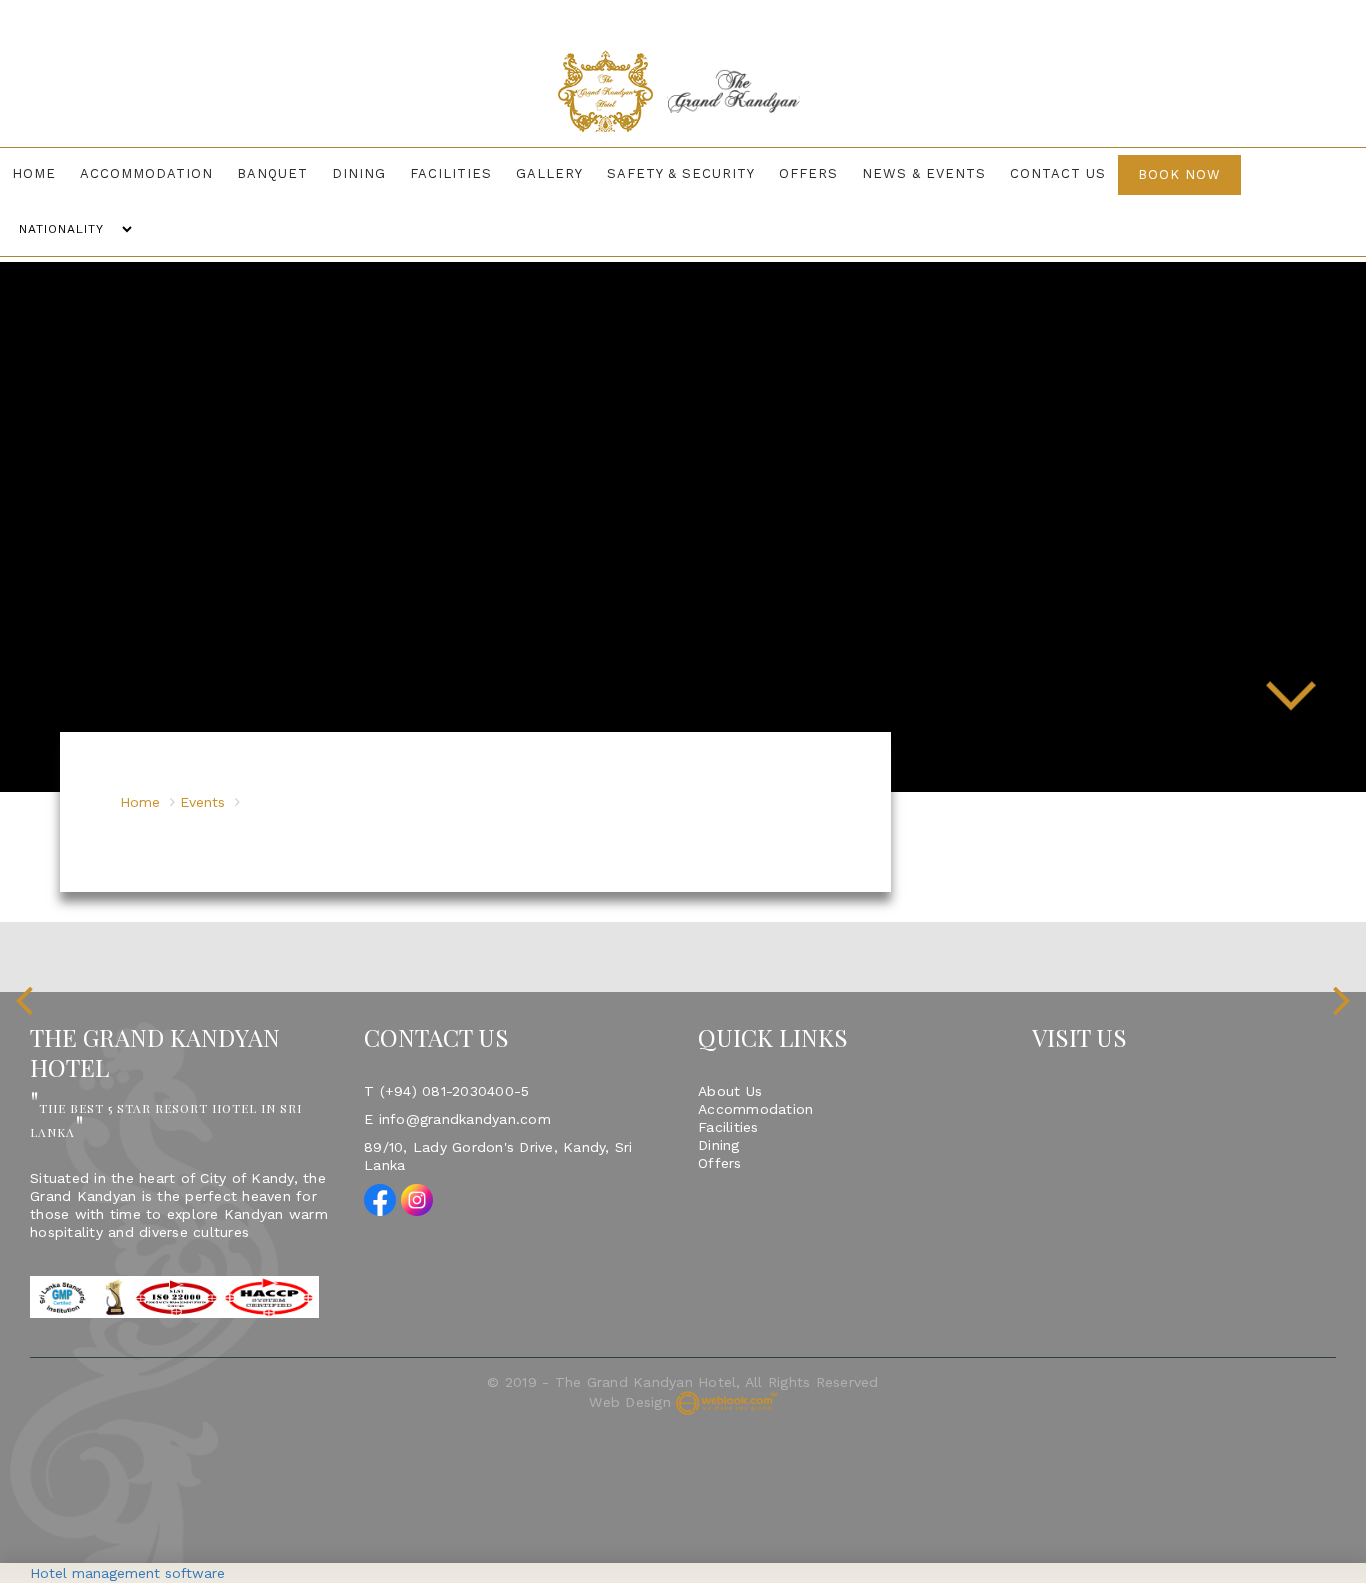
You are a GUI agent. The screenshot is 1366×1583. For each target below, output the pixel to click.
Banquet (287, 173)
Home (65, 173)
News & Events (891, 173)
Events (202, 748)
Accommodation (169, 173)
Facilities (450, 173)
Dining (366, 173)
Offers (783, 173)
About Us (730, 1037)
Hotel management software (127, 1573)
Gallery (540, 173)
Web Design (630, 1348)
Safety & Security (664, 173)
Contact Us (1017, 173)
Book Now (1134, 174)
